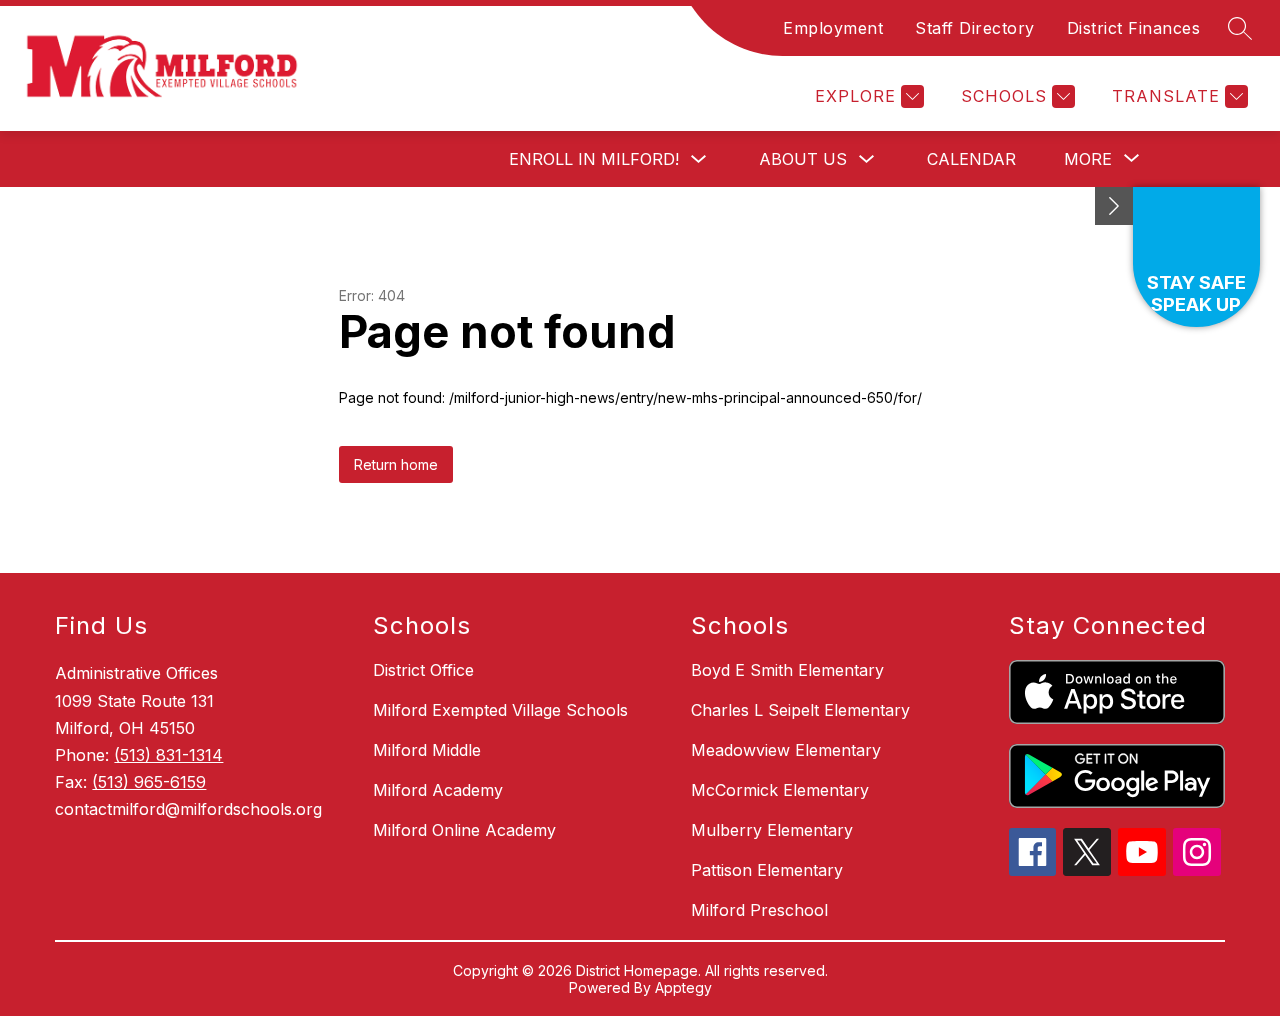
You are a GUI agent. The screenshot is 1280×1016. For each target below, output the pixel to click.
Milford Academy (438, 790)
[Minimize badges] (1114, 206)
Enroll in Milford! (594, 159)
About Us (803, 159)
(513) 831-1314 (168, 755)
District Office (423, 670)
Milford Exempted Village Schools (500, 710)
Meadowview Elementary (786, 750)
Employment (833, 28)
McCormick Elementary (780, 790)
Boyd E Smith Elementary (787, 670)
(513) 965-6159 (149, 782)
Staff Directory (975, 28)
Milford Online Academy (464, 830)
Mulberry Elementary (772, 830)
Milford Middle (427, 750)
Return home (396, 464)
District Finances (1134, 28)
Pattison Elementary (767, 870)
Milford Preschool (759, 910)
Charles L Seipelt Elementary (800, 710)
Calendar (971, 159)
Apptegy (683, 987)
